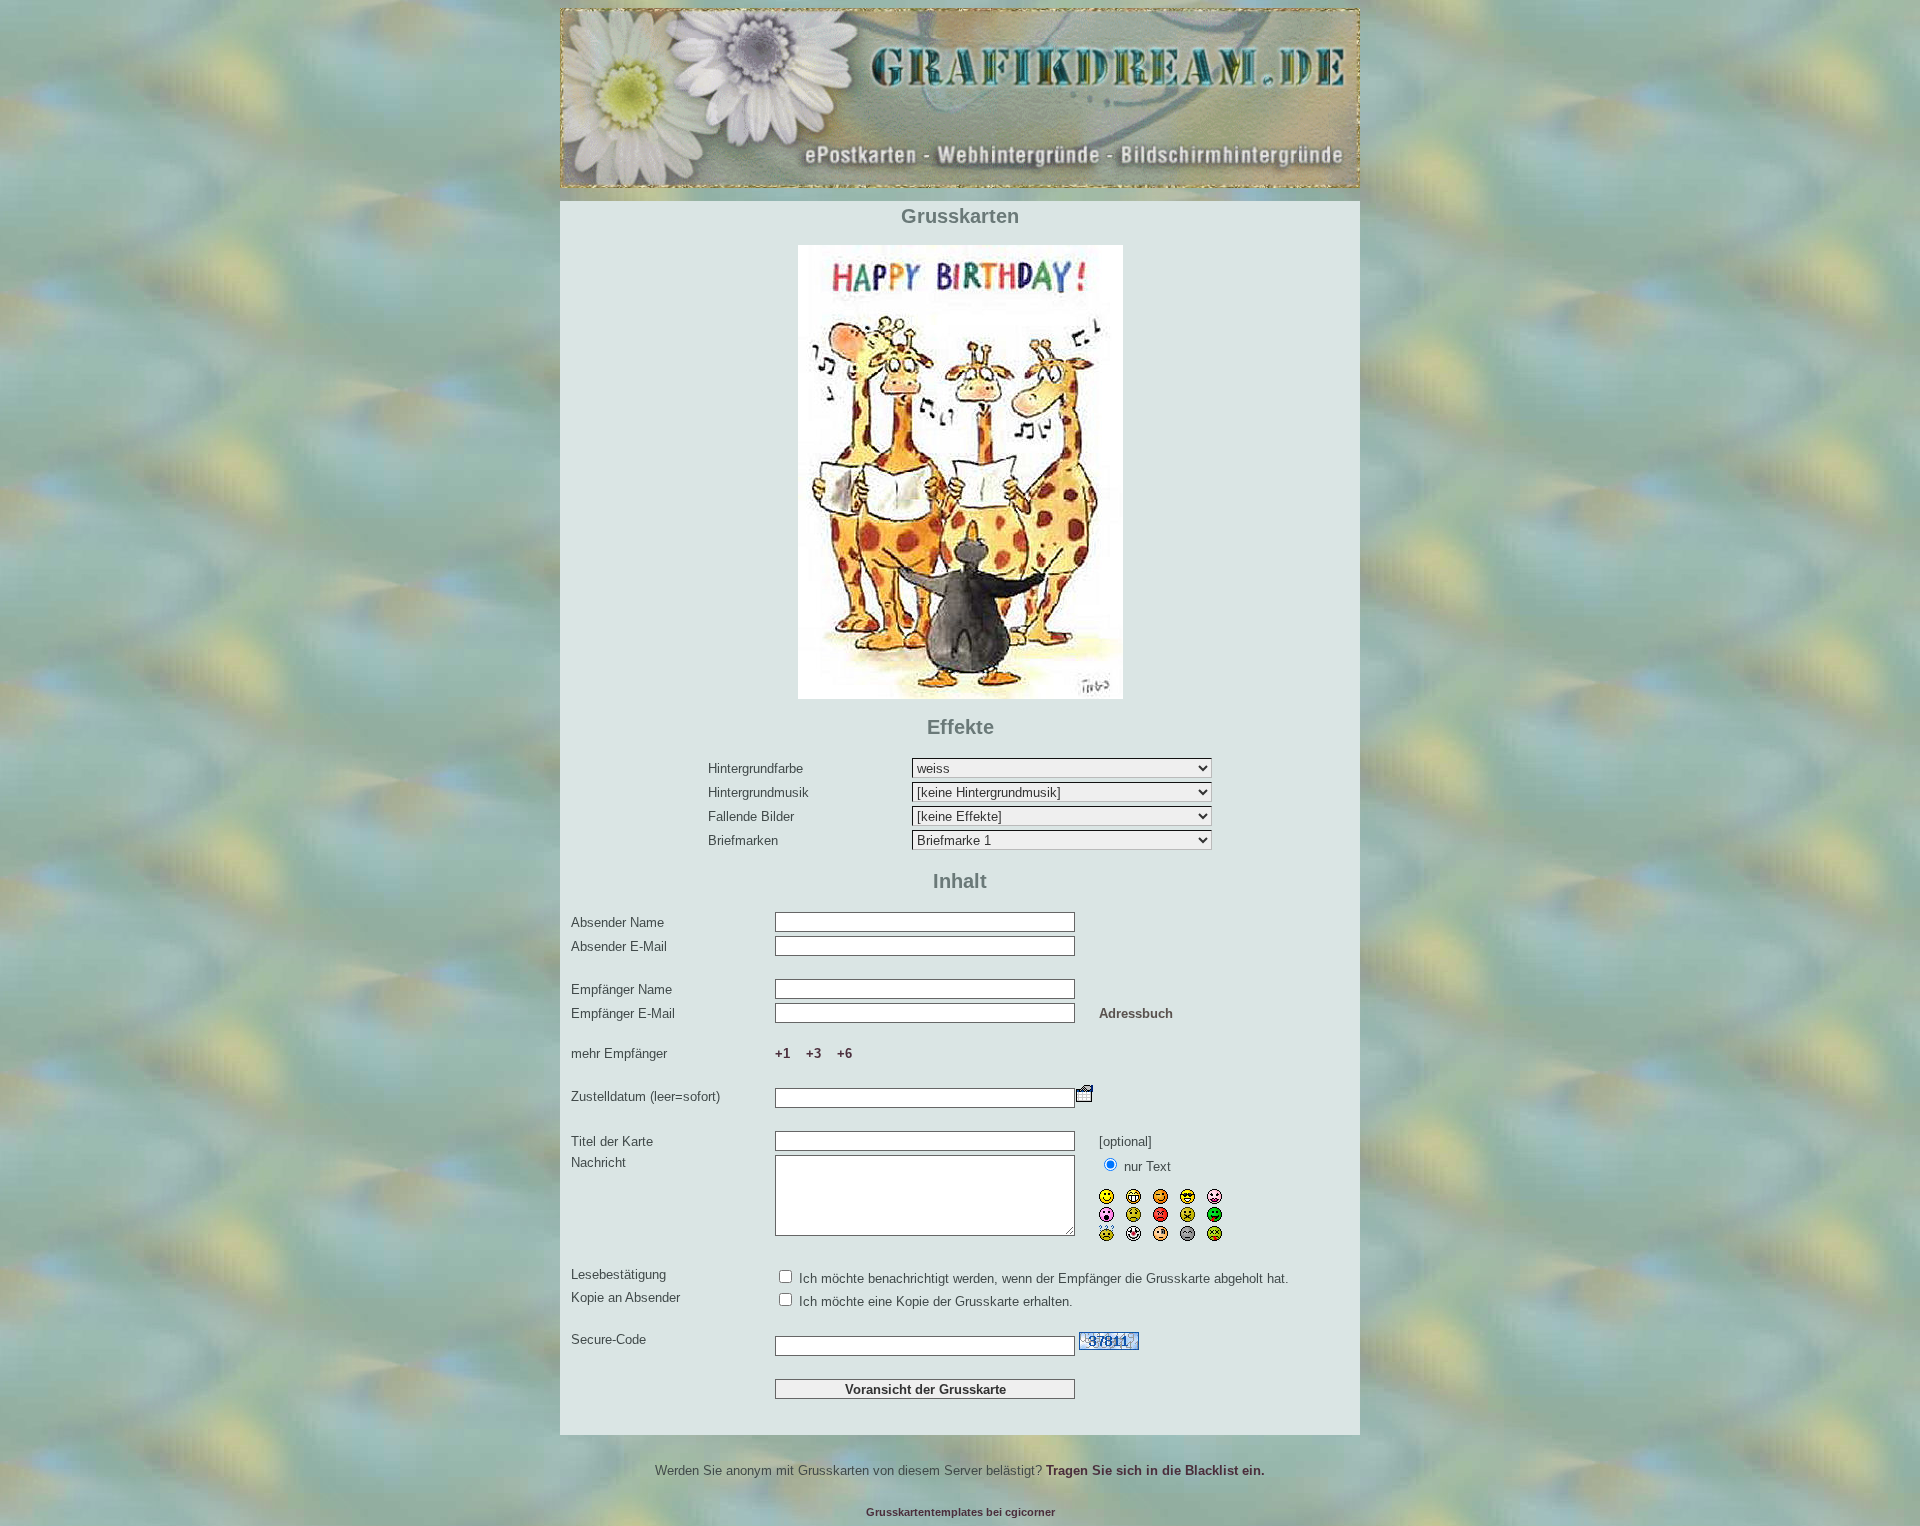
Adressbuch (1136, 1013)
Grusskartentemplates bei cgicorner (960, 1512)
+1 (782, 1053)
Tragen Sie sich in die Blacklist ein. (1155, 1470)
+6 (844, 1053)
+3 (813, 1053)
